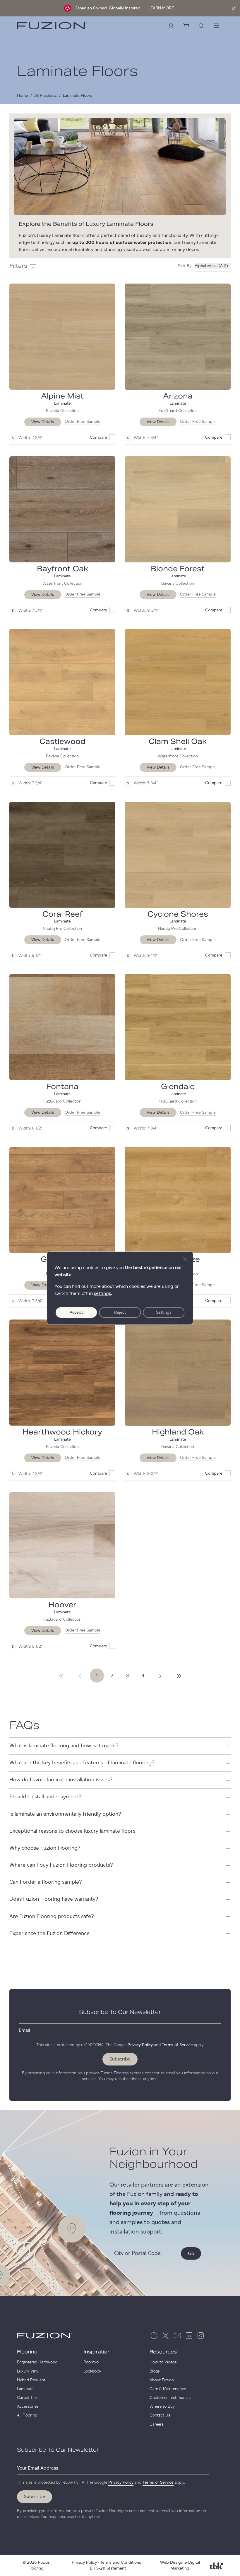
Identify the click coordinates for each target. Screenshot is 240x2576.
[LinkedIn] (189, 2336)
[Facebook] (154, 2336)
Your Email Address (37, 2468)
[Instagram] (201, 2336)
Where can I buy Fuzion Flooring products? (61, 1865)
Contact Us (160, 2415)
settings (102, 1293)
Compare (98, 437)
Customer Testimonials (170, 2398)
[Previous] (80, 1675)
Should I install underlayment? (45, 1797)
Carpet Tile (27, 2398)
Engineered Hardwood (37, 2362)
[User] (171, 26)
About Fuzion (162, 2380)
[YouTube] (177, 2336)
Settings (164, 1312)
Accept (76, 1312)
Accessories (28, 2407)
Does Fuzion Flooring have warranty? (54, 1899)
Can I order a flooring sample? (46, 1882)
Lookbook (92, 2371)
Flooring (27, 2352)
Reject (120, 1312)
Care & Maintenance (168, 2389)
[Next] (61, 1675)
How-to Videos (163, 2362)
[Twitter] (166, 2336)
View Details (43, 422)
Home (23, 96)
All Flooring (27, 2415)
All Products (46, 96)
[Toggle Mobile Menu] (217, 26)
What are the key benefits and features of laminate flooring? (82, 1763)
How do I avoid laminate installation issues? (61, 1780)
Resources (163, 2352)
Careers (157, 2424)
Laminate (25, 2389)
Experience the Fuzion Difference (49, 1934)
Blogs (155, 2371)
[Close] (234, 8)
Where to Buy (162, 2407)
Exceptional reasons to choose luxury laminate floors (72, 1831)
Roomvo (91, 2362)
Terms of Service (177, 2045)
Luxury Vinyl (28, 2371)
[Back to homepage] (52, 26)
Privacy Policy (140, 2045)
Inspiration (97, 2352)
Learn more (161, 8)
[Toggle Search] (201, 26)
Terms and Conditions (121, 2563)
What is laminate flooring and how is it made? (64, 1746)
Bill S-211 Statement (108, 2568)
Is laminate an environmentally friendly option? (65, 1814)
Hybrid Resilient (31, 2380)
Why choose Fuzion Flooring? (45, 1848)
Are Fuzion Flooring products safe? (52, 1917)
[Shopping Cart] (186, 26)
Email (24, 2030)
